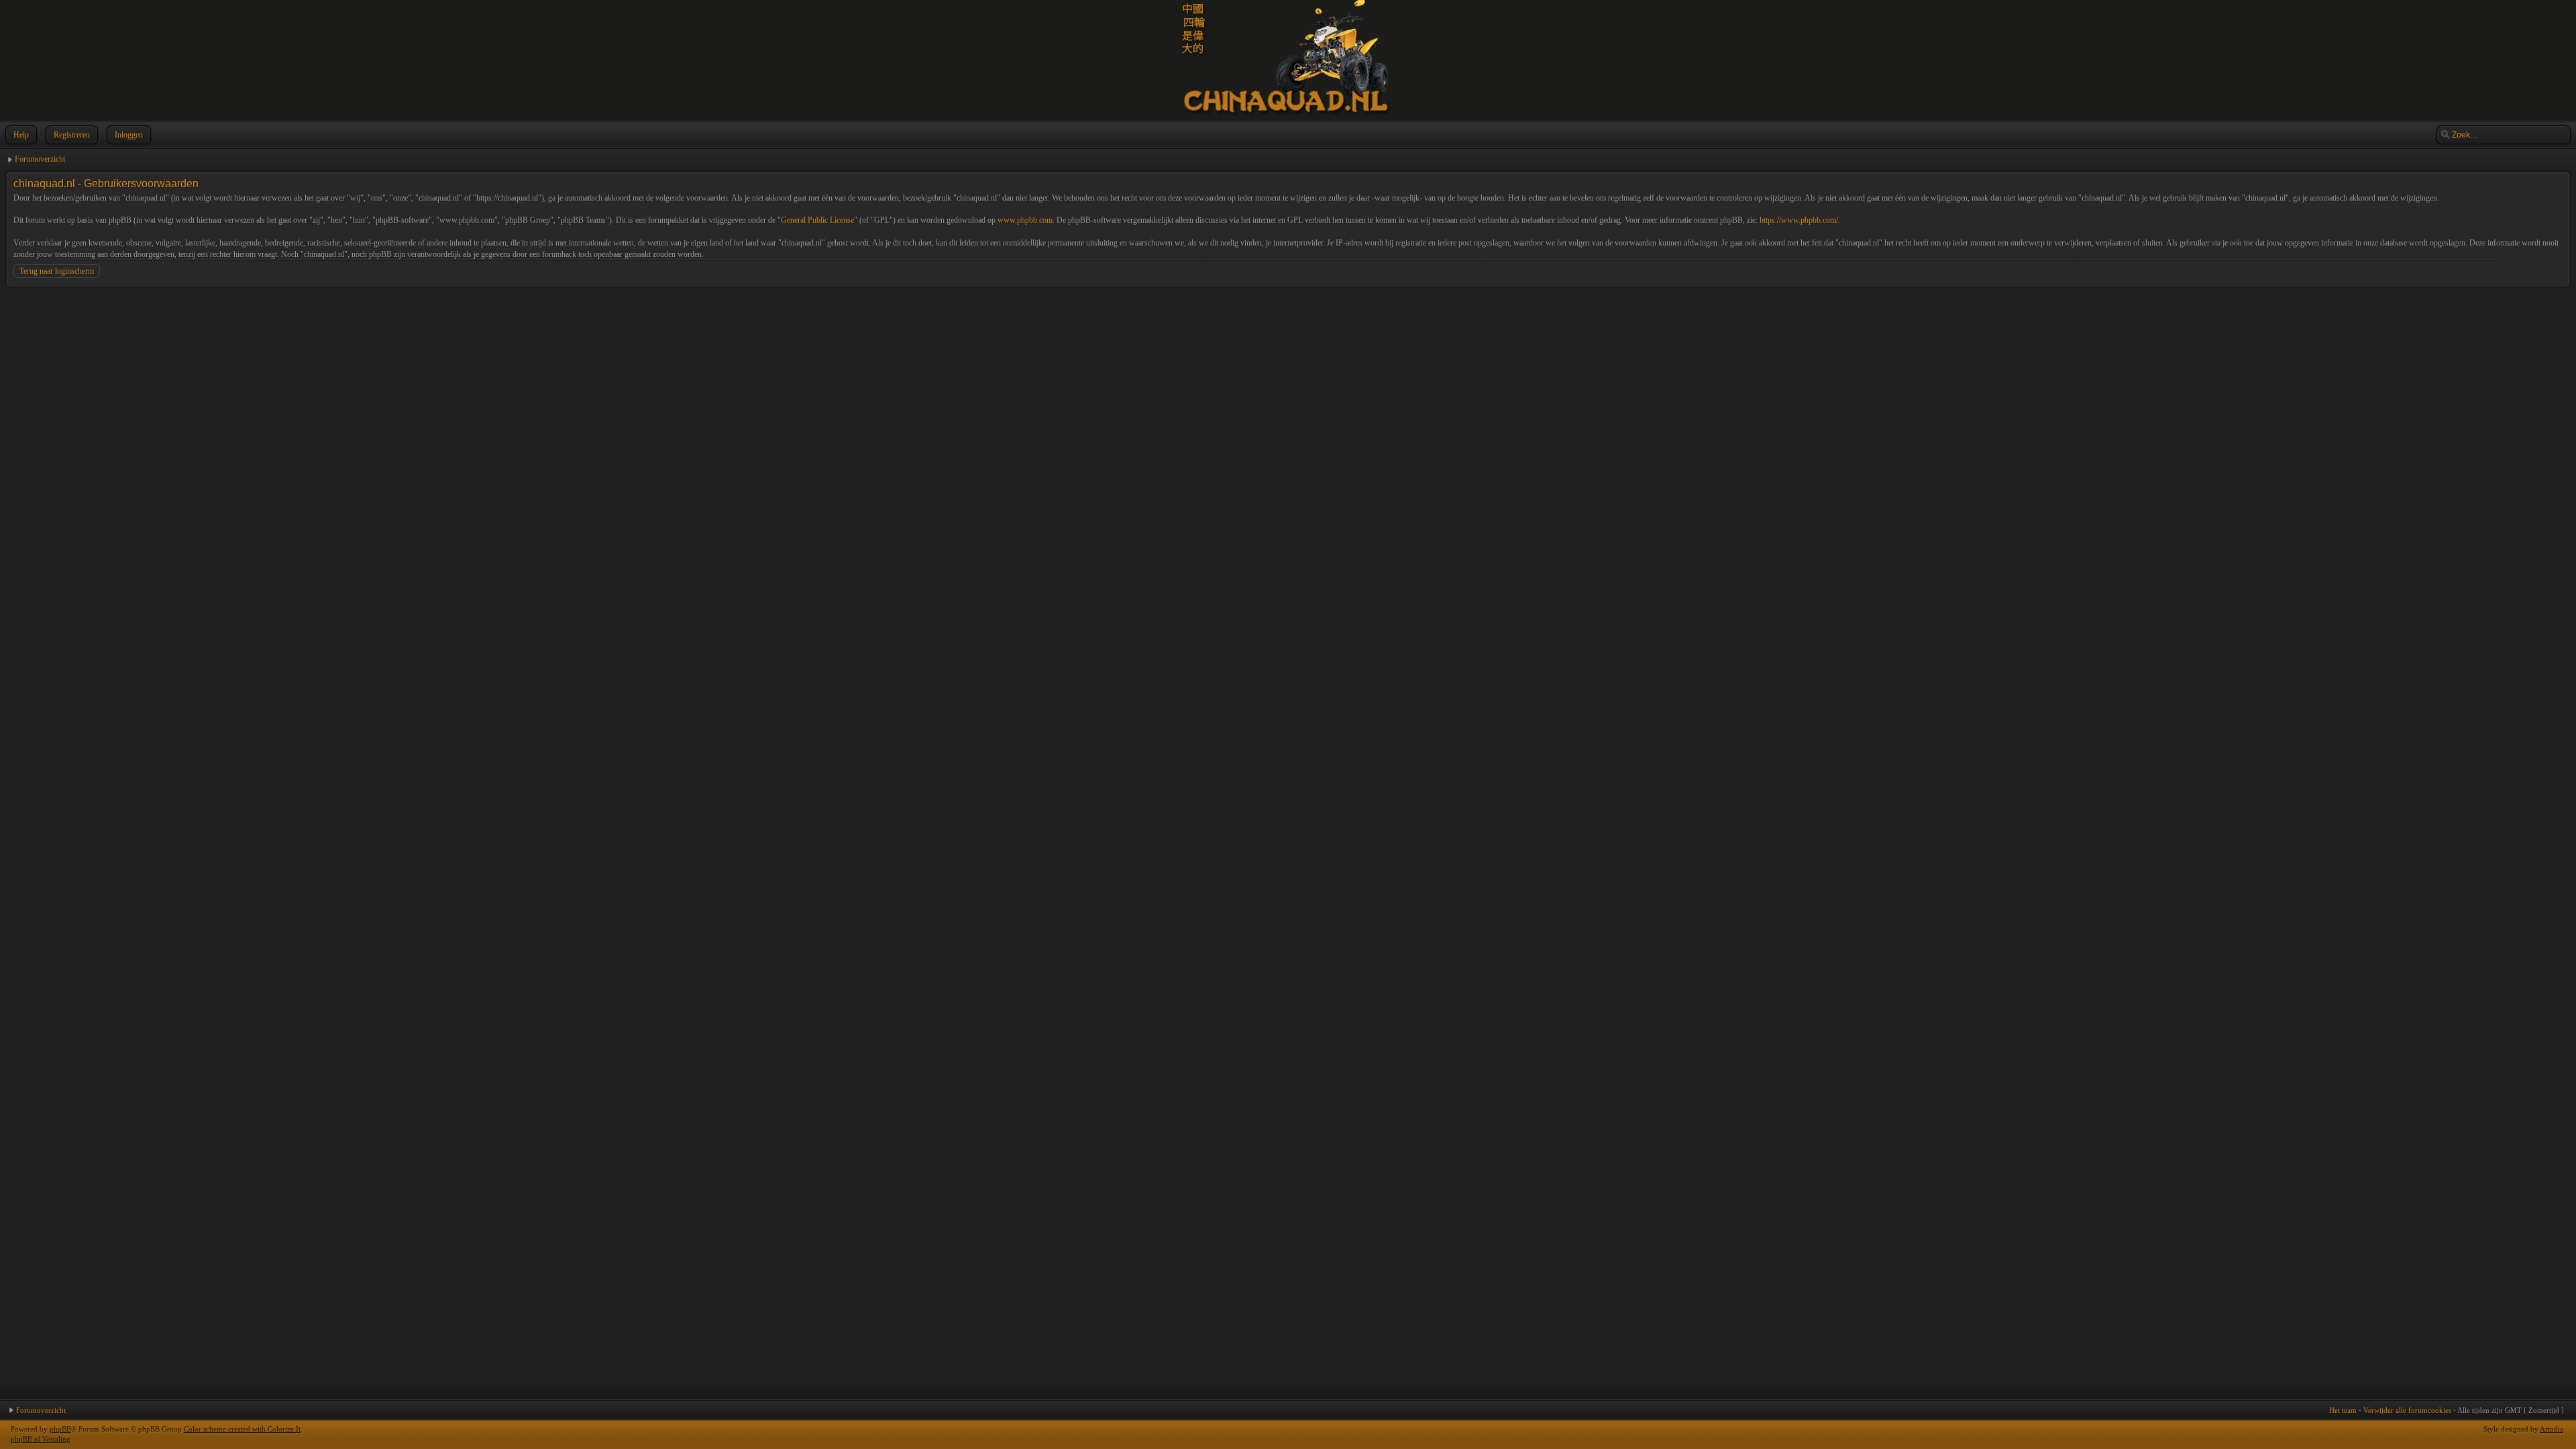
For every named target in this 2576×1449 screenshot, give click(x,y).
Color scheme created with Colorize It (242, 1429)
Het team (2343, 1410)
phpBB (60, 1429)
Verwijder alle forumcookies (2407, 1410)
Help (21, 135)
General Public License (817, 220)
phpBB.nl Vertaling (41, 1439)
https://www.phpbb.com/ (1799, 220)
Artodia (2552, 1429)
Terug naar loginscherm (57, 271)
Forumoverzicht (40, 159)
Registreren (72, 135)
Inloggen (129, 135)
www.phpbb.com (1025, 220)
